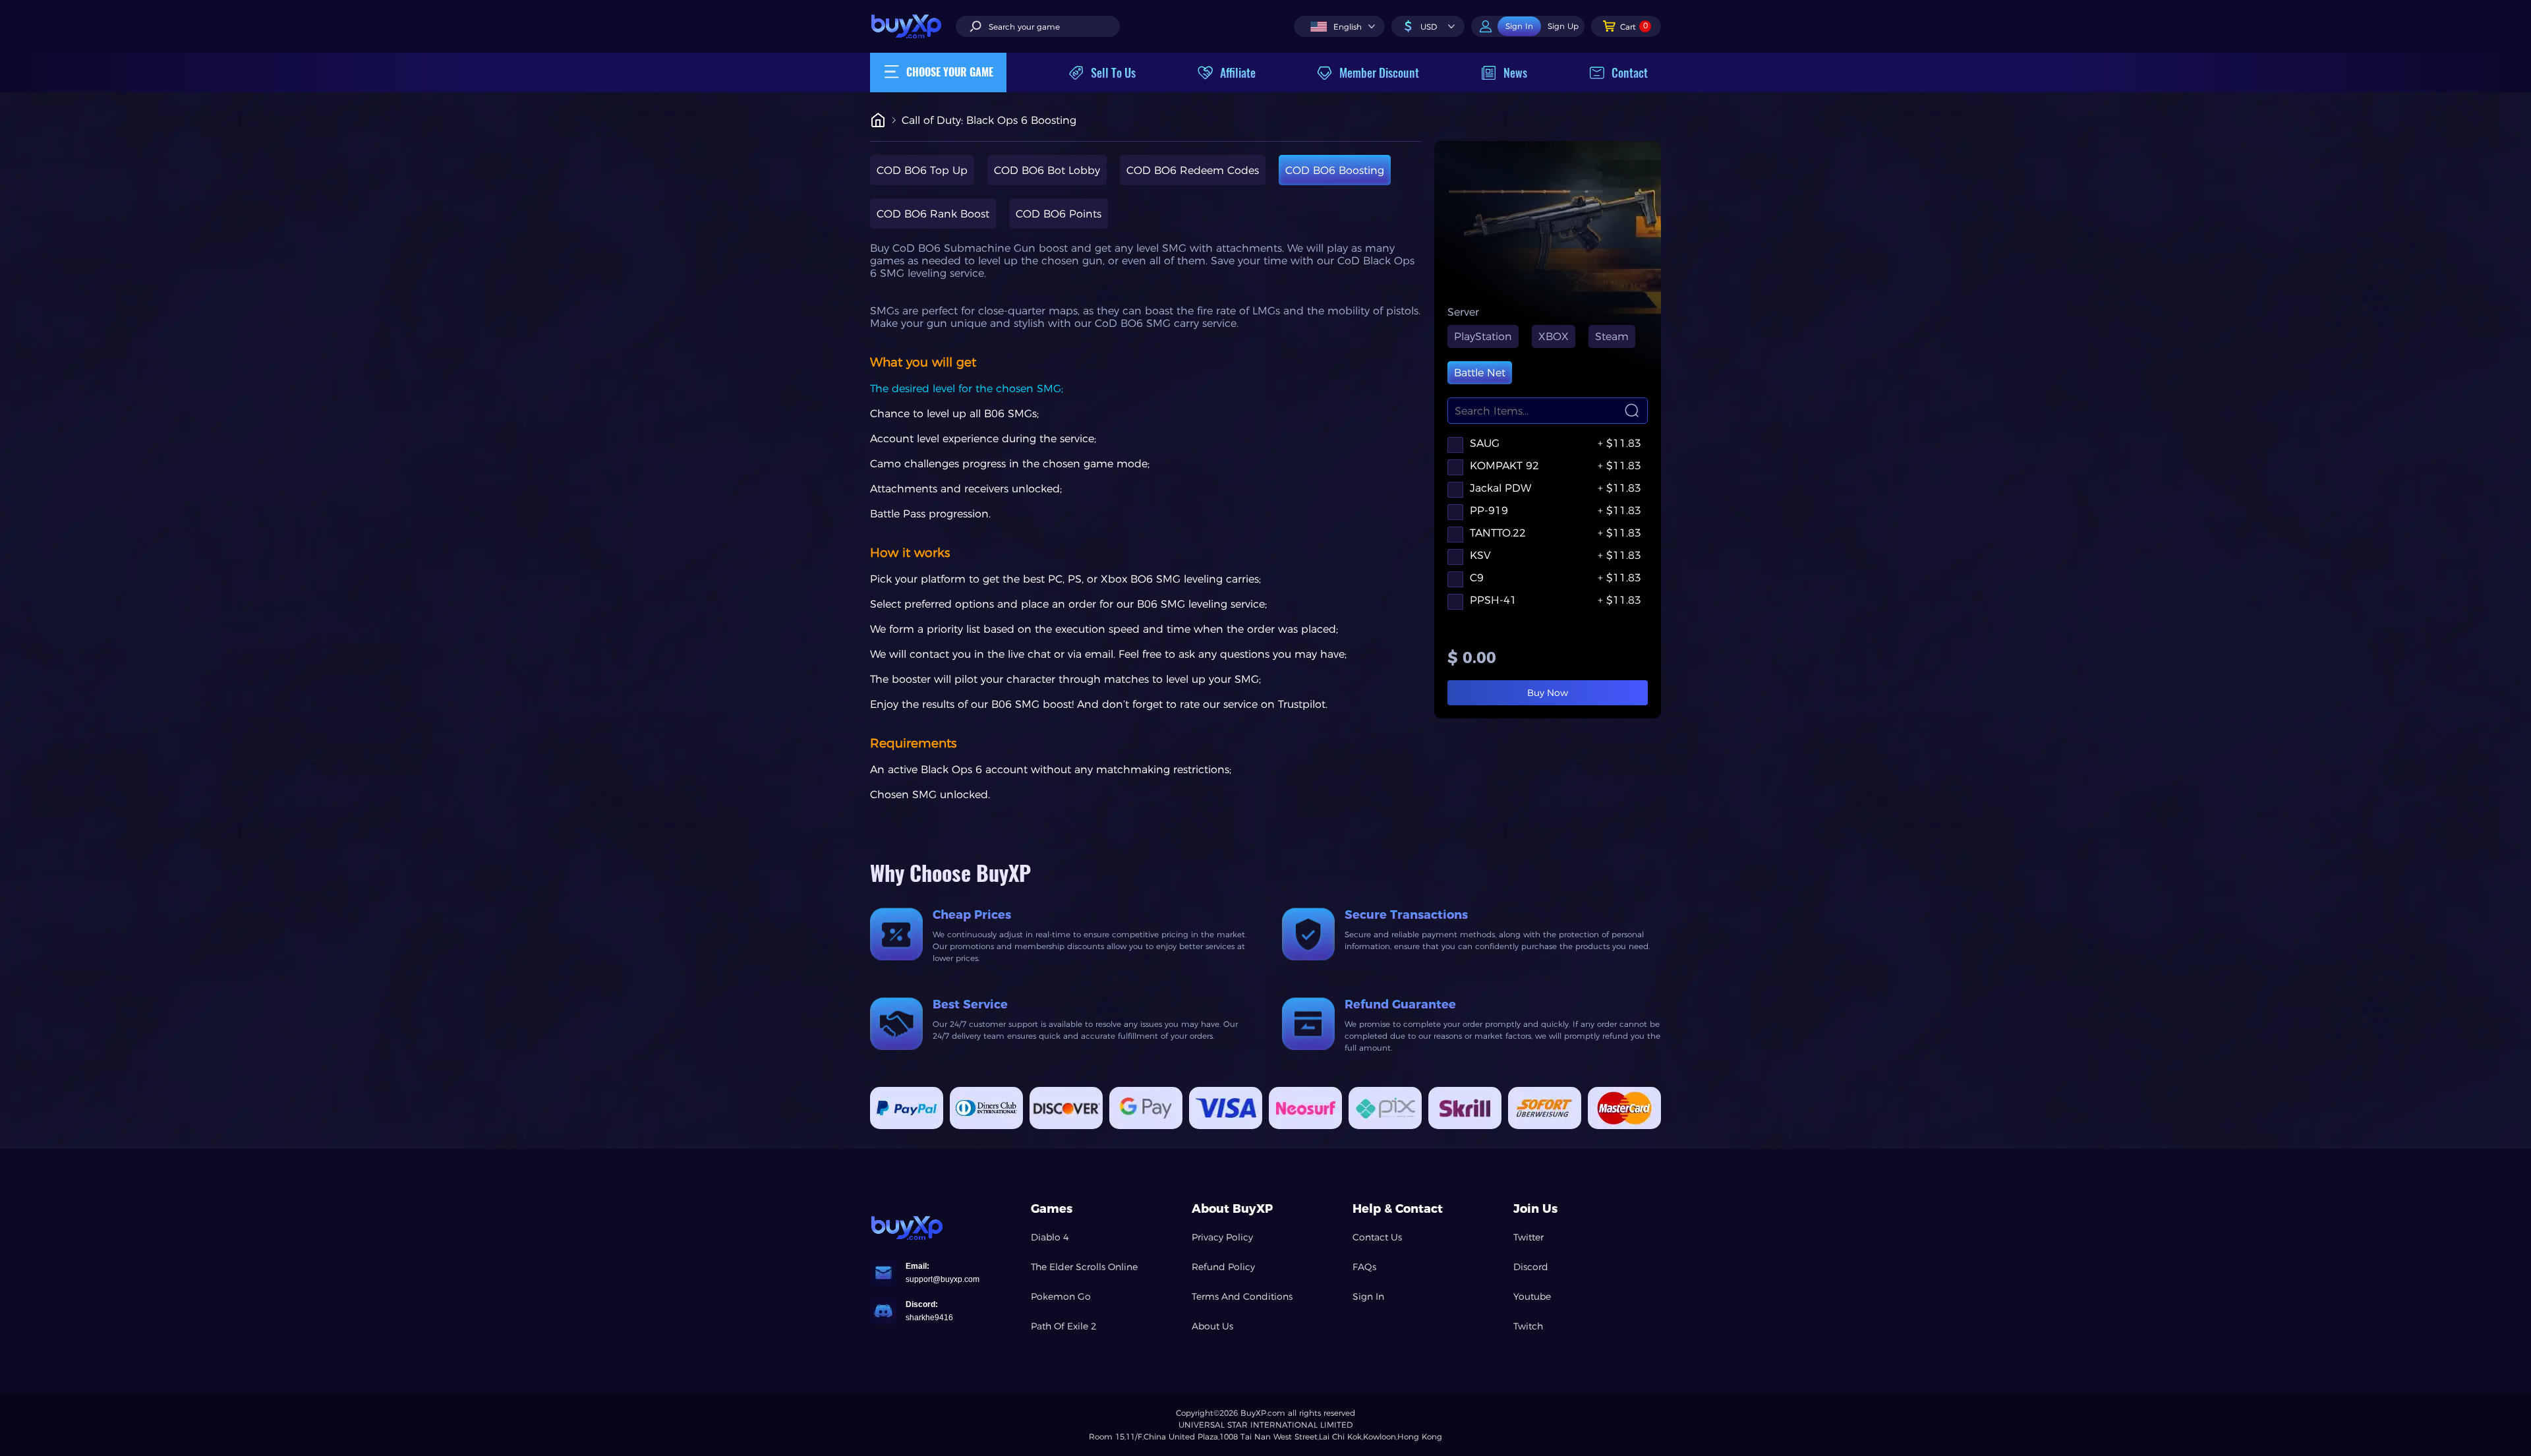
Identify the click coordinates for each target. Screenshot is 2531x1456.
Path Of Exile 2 (1064, 1326)
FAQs (1364, 1267)
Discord (1531, 1267)
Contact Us (1377, 1237)
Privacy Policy (1222, 1237)
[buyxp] (913, 26)
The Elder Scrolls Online (1084, 1267)
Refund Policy (1223, 1267)
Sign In (1368, 1296)
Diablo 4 (1050, 1237)
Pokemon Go (1061, 1296)
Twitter (1528, 1237)
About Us (1212, 1326)
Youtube (1532, 1296)
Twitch (1528, 1326)
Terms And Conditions (1242, 1296)
